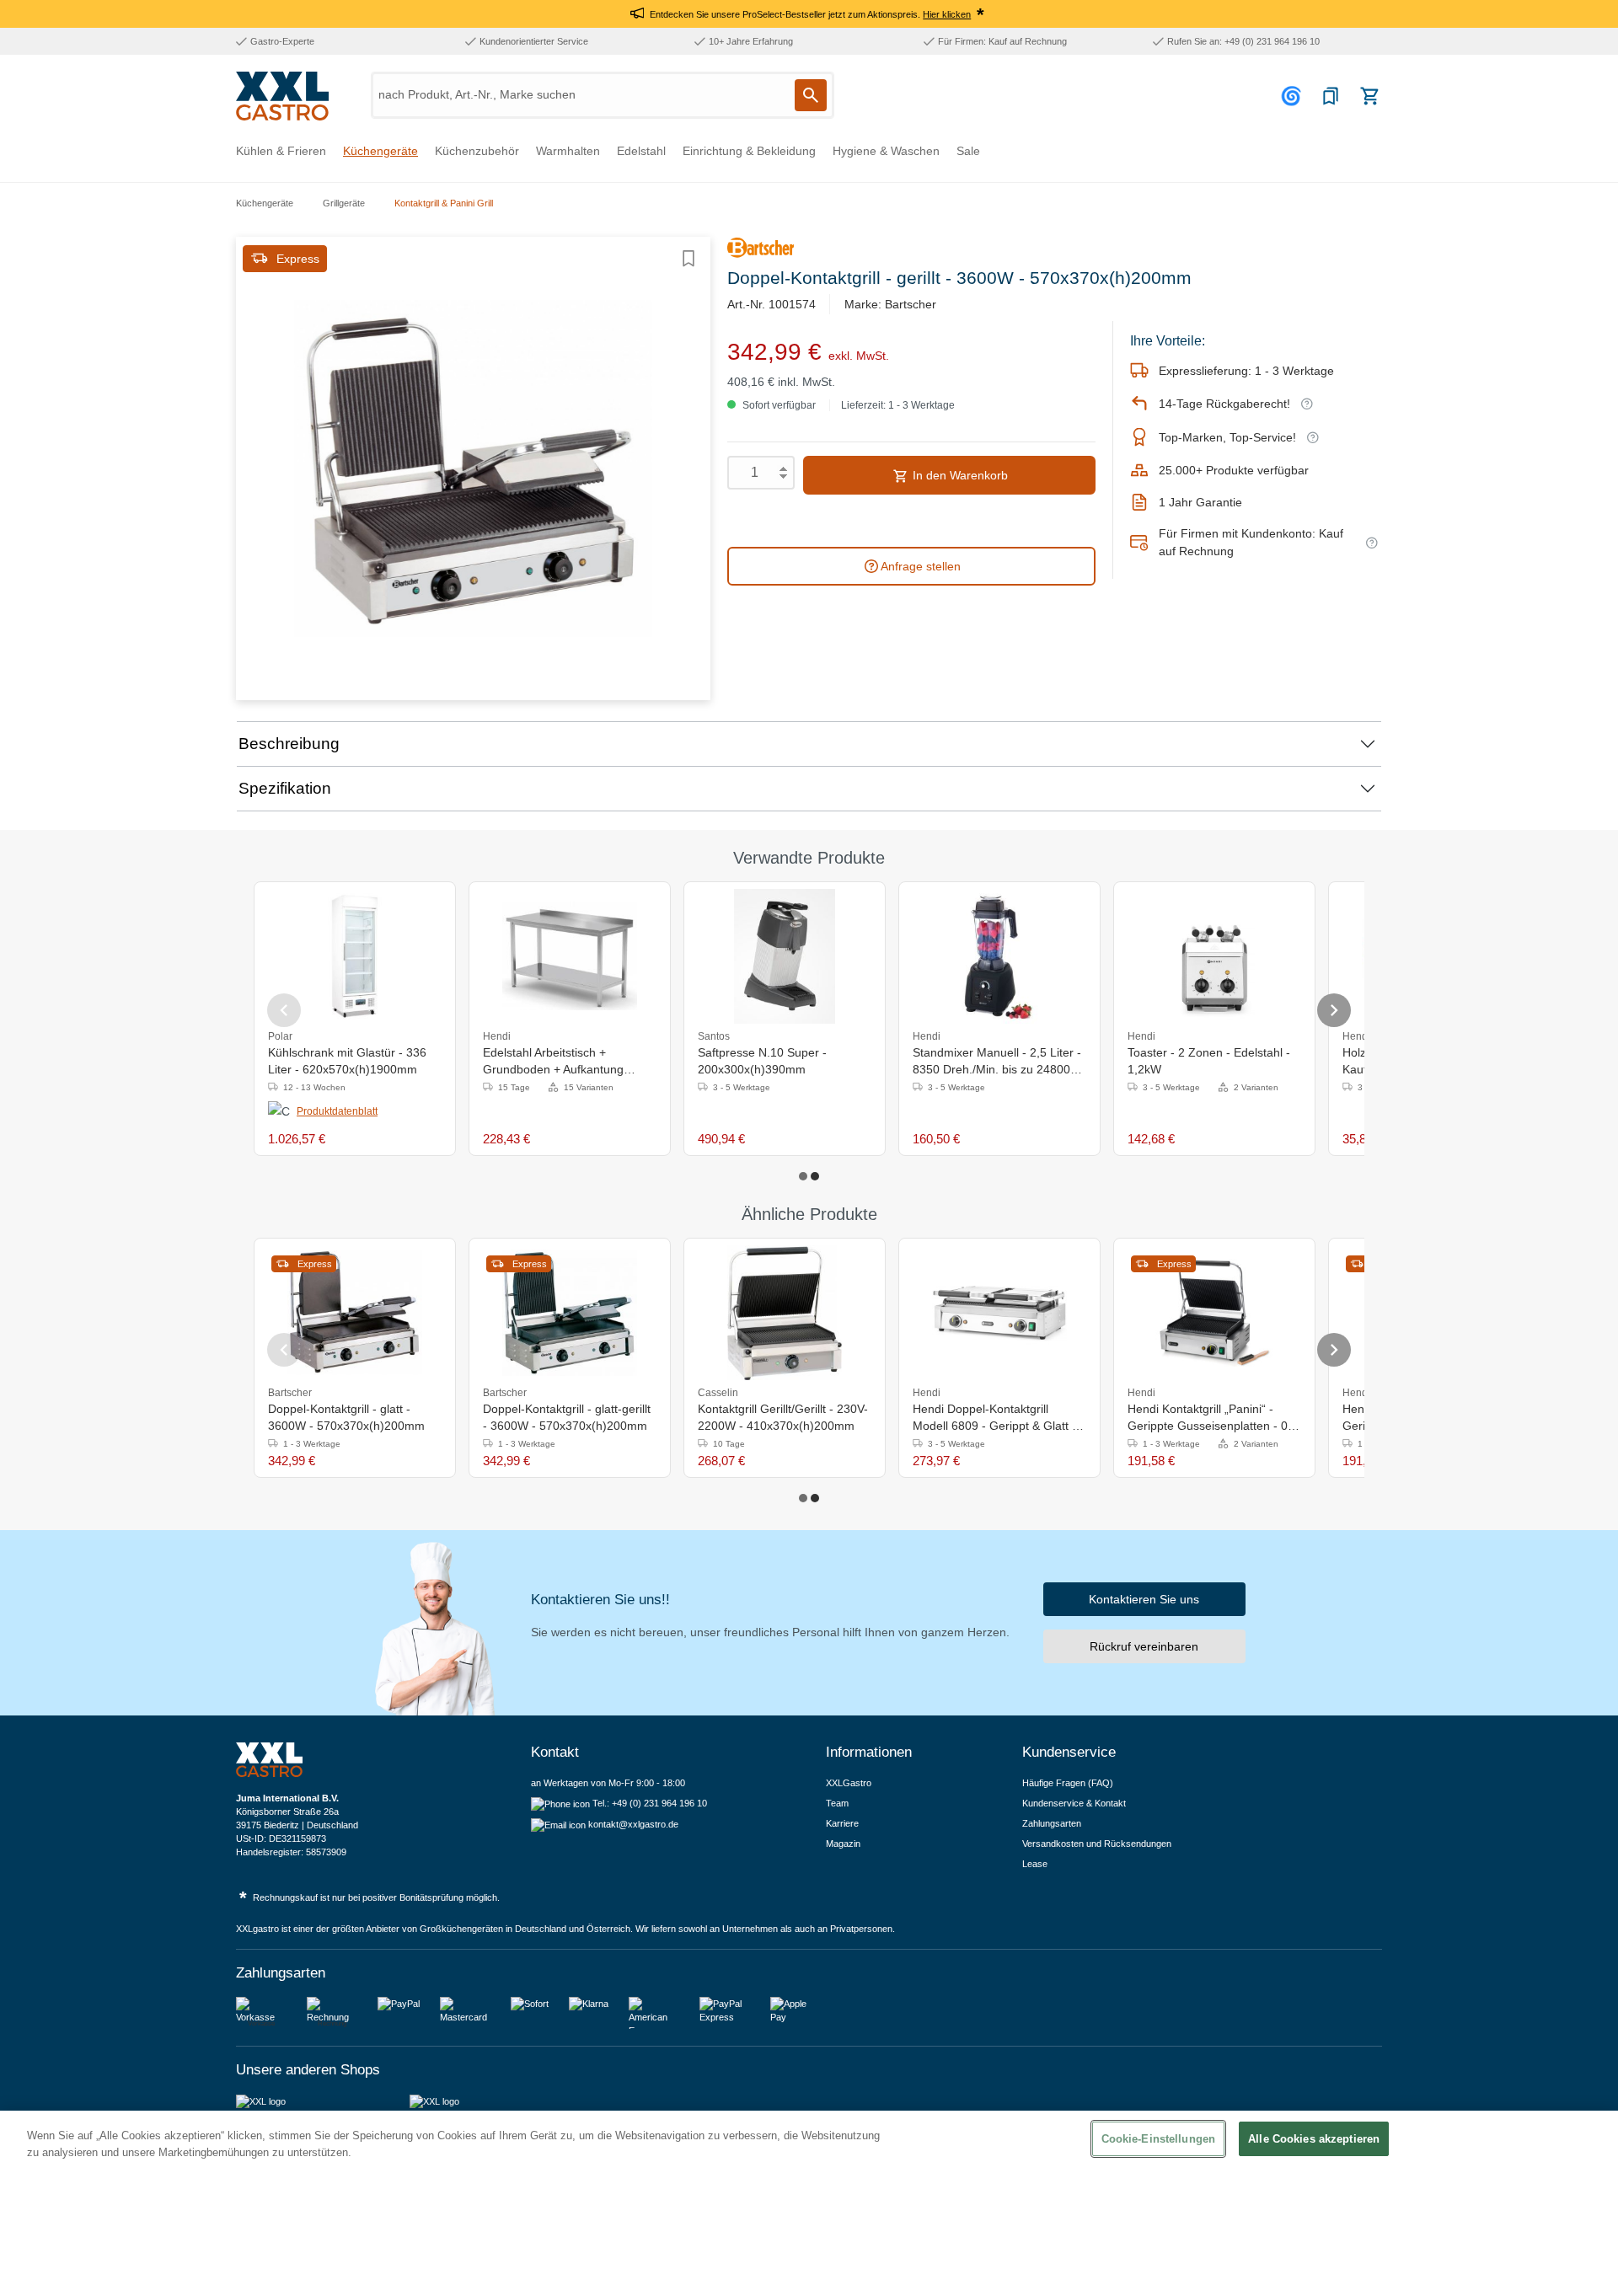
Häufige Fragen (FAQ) (1068, 1783)
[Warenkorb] (1369, 96)
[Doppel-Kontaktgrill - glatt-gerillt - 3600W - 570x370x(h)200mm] (570, 1313)
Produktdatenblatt (337, 1111)
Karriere (842, 1823)
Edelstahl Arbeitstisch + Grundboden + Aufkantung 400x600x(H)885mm (553, 1062)
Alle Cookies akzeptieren (1314, 2139)
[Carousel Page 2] (815, 1176)
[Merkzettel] (1331, 96)
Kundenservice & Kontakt (1074, 1803)
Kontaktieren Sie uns (1144, 1599)
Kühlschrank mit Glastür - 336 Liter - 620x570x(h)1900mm (347, 1061)
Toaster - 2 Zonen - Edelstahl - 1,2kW (1209, 1061)
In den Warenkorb (959, 475)
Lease (1035, 1864)
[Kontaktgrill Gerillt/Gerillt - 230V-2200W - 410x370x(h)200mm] (785, 1313)
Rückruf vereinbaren (1144, 1646)
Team (837, 1803)
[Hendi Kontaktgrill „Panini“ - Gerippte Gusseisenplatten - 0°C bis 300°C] (1214, 1313)
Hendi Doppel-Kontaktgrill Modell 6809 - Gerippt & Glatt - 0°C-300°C (994, 1418)
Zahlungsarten (1052, 1823)
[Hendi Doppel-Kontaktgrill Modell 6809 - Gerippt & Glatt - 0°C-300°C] (999, 1313)
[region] (809, 2203)
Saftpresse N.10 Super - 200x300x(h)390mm (762, 1061)
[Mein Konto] (1294, 96)
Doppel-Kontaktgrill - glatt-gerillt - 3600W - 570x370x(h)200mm (567, 1417)
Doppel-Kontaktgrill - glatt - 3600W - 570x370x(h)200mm (346, 1417)
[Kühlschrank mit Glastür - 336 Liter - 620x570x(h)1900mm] (355, 956)
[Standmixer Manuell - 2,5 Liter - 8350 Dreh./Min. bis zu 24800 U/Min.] (1000, 956)
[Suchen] (811, 95)
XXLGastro (849, 1783)
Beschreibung (289, 744)
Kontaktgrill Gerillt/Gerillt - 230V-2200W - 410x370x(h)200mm (783, 1417)
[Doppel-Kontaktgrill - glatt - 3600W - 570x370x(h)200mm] (355, 1313)
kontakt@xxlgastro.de (633, 1824)
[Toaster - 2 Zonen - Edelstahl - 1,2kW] (1214, 956)
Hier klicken (947, 14)
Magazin (843, 1844)
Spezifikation (285, 788)
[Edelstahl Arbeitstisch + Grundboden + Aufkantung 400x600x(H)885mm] (570, 956)
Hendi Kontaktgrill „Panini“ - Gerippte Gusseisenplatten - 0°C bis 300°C (1214, 1418)
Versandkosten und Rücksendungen (1097, 1844)
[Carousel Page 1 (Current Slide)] (803, 1176)
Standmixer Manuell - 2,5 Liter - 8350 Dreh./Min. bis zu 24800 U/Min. (997, 1062)
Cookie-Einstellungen (1159, 2139)
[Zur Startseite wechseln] (282, 96)
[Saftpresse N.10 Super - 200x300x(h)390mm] (785, 956)
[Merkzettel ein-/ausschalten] (688, 259)
